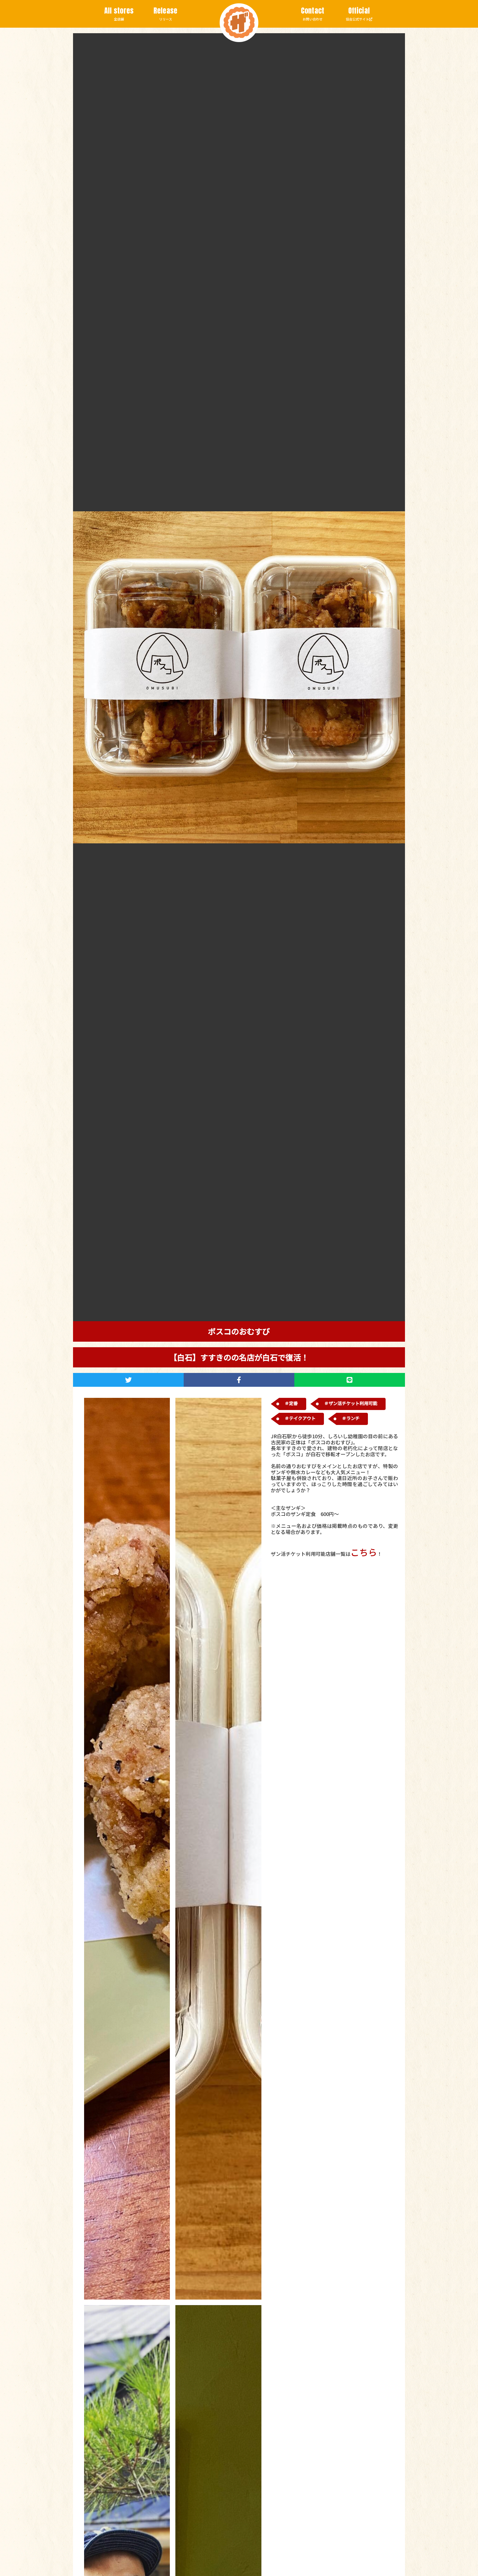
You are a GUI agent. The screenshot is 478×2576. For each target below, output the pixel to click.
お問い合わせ (313, 14)
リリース (166, 14)
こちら (364, 1552)
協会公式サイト (358, 14)
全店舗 (119, 14)
